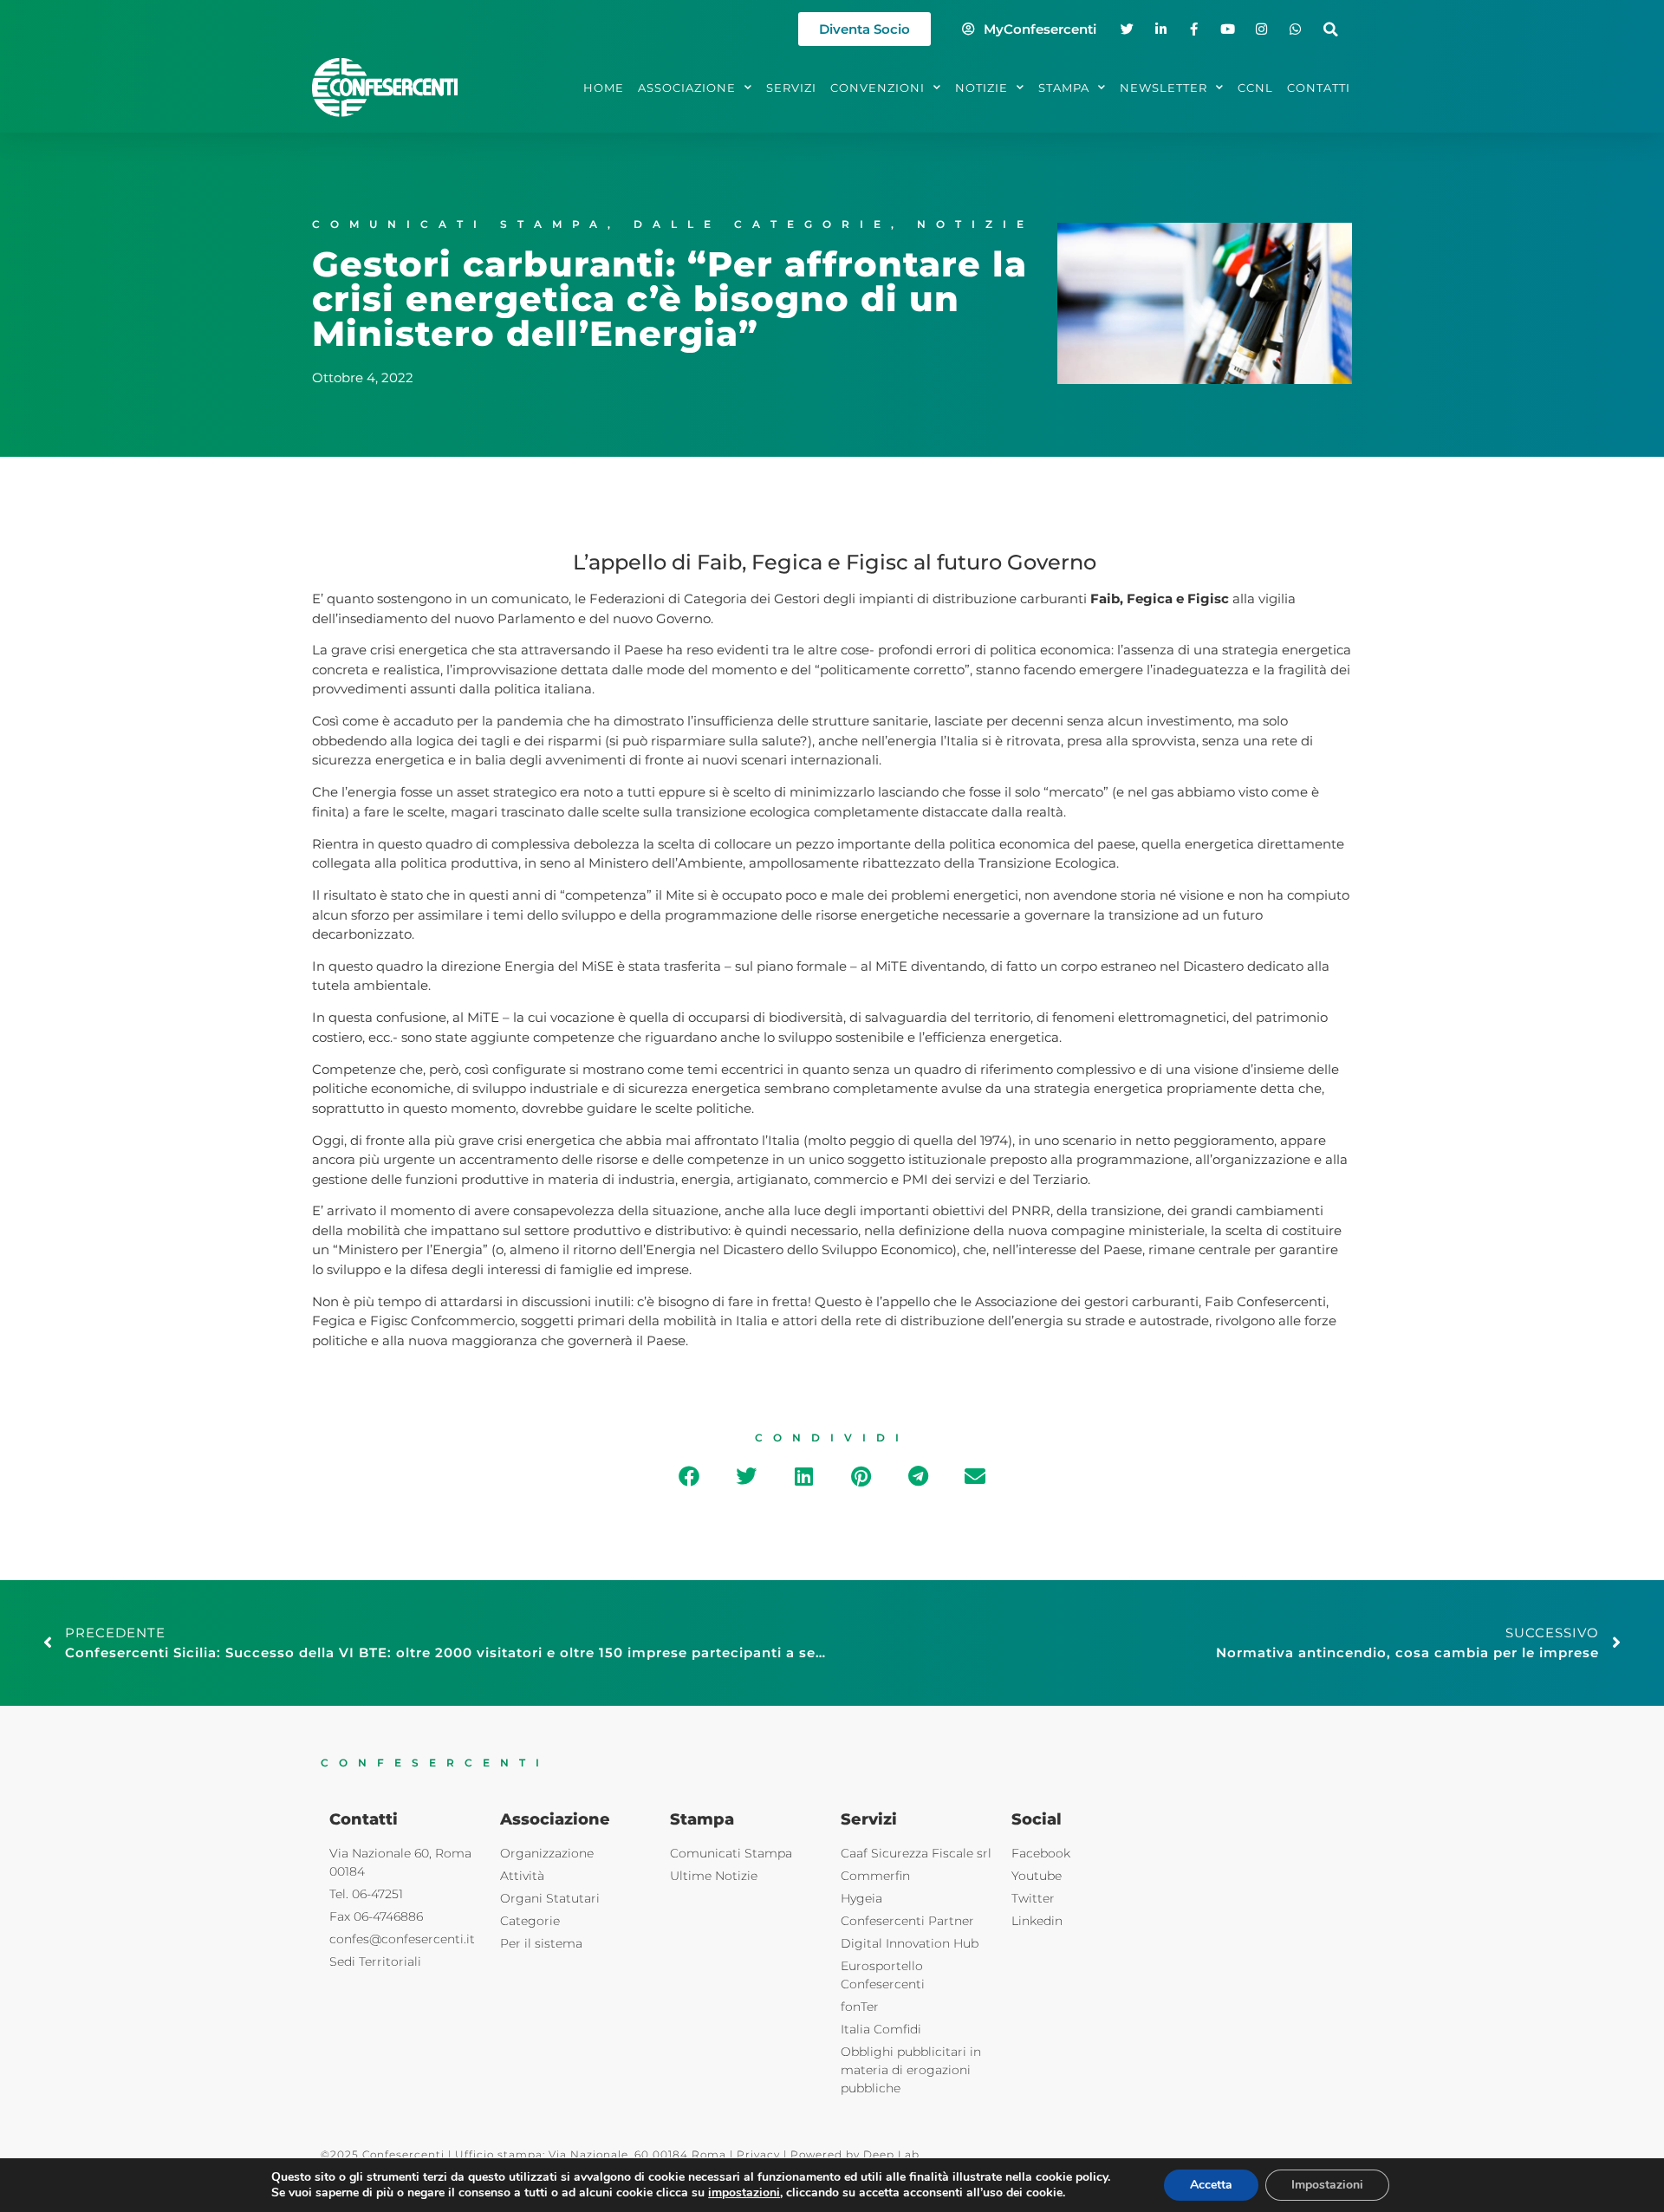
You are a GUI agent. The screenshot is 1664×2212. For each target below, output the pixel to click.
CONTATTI (1319, 88)
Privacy (758, 2154)
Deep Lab (891, 2154)
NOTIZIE (981, 88)
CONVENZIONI (877, 88)
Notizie (975, 224)
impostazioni (744, 2193)
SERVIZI (791, 88)
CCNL (1255, 88)
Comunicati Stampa (460, 224)
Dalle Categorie (762, 224)
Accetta (1211, 2185)
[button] (1331, 29)
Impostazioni (1327, 2185)
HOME (604, 88)
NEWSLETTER (1163, 88)
